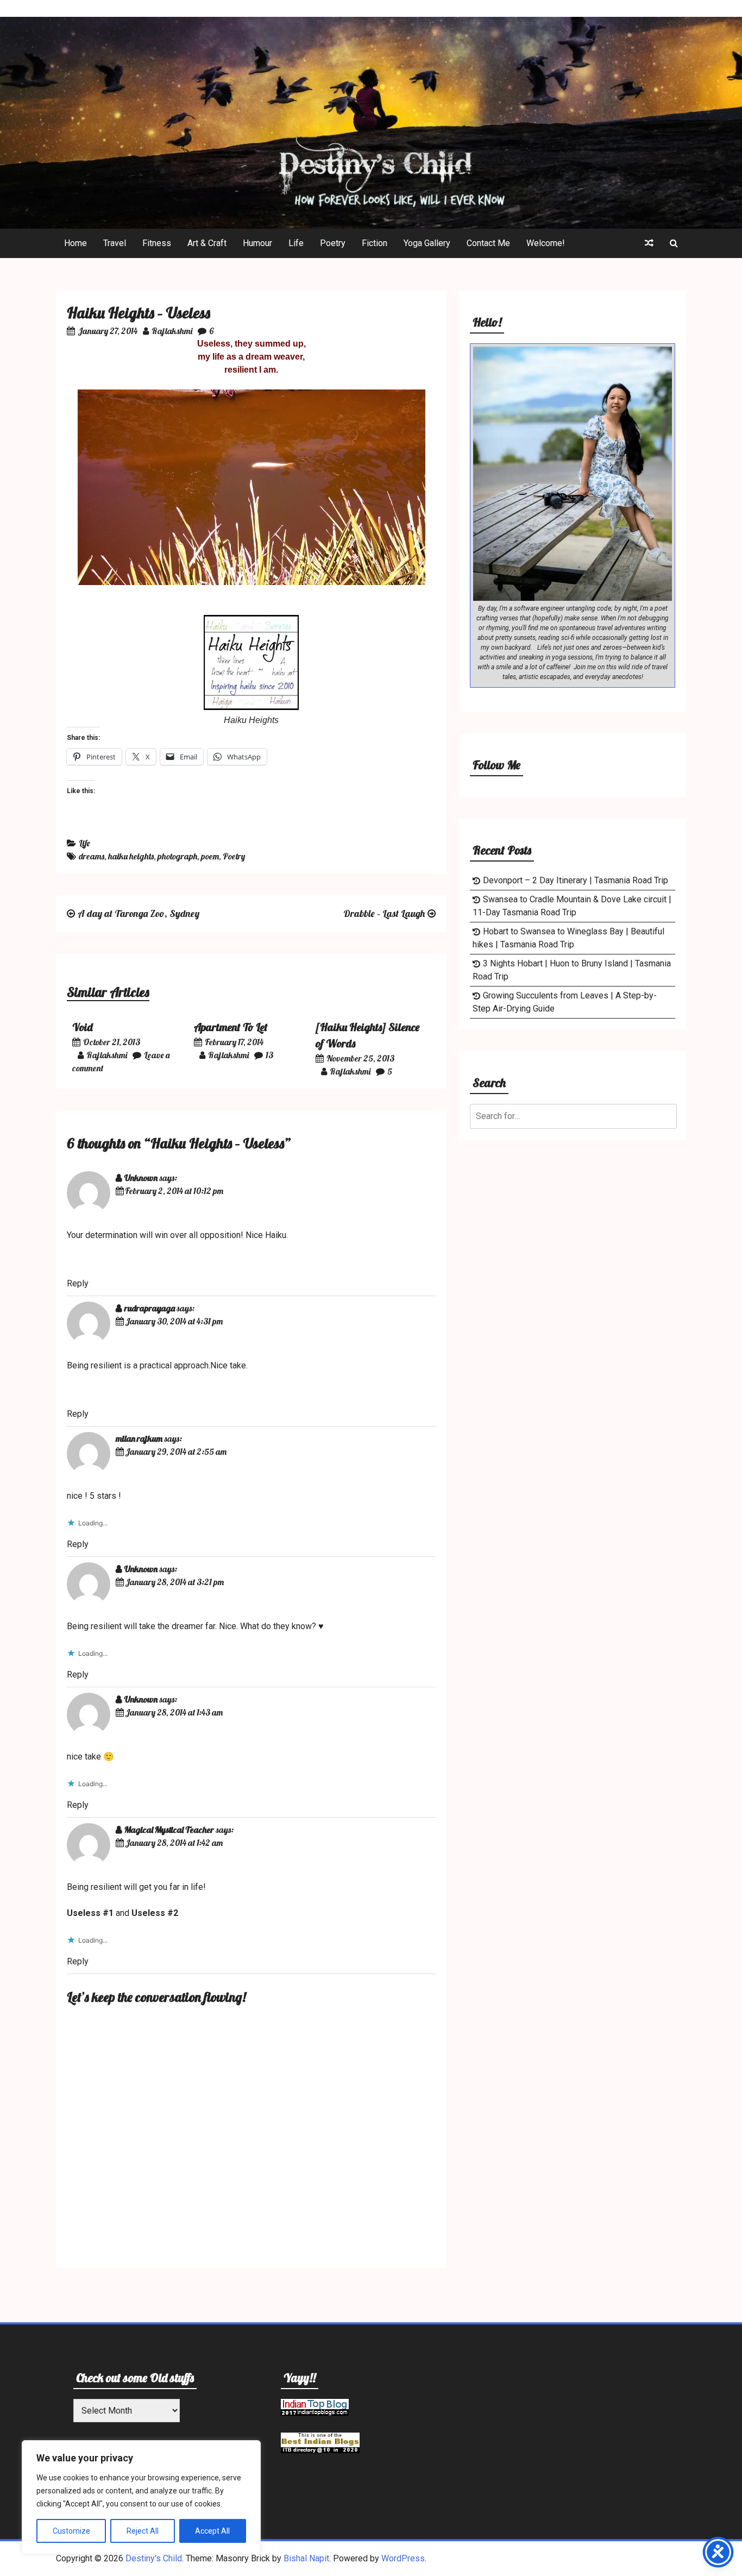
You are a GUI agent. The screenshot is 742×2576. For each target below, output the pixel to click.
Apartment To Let (231, 1027)
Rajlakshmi (172, 331)
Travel (115, 243)
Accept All (212, 2531)
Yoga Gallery (427, 243)
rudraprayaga (150, 1308)
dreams (92, 856)
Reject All (143, 2531)
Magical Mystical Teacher (169, 1830)
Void (83, 1027)
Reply (78, 1283)
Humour (257, 243)
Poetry (333, 243)
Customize (71, 2531)
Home (76, 243)
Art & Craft (207, 243)
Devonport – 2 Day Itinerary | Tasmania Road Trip (576, 880)
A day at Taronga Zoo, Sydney (139, 913)
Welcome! (546, 243)
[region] (141, 2497)
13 (269, 1055)
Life (296, 243)
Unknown (141, 1178)
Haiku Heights (251, 720)
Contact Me (488, 243)
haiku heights (131, 856)
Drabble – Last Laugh (384, 913)
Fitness (157, 243)
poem (210, 856)
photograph (177, 856)
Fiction (375, 243)
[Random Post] (649, 243)
